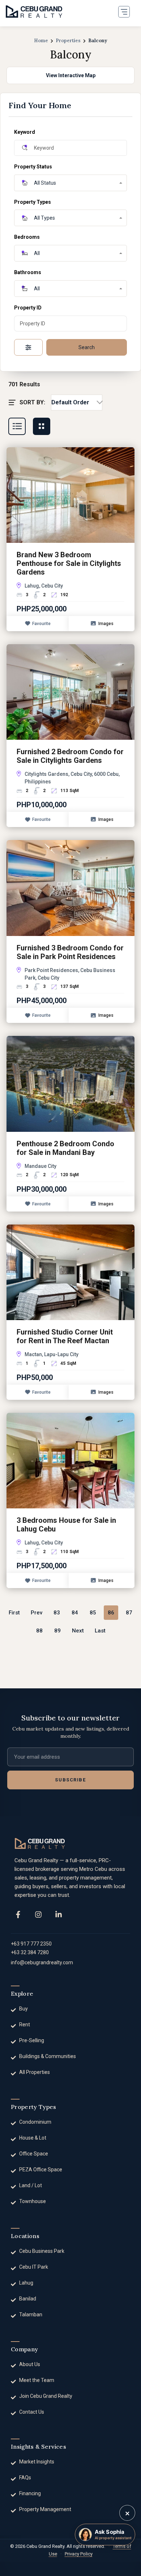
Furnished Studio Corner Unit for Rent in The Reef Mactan (65, 1336)
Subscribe (70, 1780)
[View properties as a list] (17, 426)
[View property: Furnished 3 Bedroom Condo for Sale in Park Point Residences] (70, 888)
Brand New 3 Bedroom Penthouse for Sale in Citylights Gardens (69, 563)
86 (111, 1613)
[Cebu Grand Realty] (34, 12)
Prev (37, 1613)
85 (93, 1613)
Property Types (33, 202)
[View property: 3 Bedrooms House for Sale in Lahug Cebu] (70, 1460)
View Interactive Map (71, 75)
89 (57, 1631)
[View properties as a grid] (42, 426)
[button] (124, 12)
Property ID (28, 308)
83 (57, 1613)
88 (39, 1631)
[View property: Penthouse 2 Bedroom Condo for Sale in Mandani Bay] (70, 1083)
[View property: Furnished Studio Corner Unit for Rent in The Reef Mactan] (70, 1272)
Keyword (25, 132)
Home (41, 41)
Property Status (33, 167)
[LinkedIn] (59, 1915)
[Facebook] (18, 1915)
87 (129, 1613)
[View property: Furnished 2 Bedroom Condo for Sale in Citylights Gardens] (70, 691)
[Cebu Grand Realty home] (40, 1843)
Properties (68, 41)
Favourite (41, 624)
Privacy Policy (79, 2554)
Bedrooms (27, 237)
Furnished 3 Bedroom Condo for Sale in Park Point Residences (70, 952)
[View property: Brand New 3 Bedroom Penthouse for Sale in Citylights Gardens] (70, 494)
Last (100, 1631)
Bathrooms (28, 272)
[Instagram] (38, 1915)
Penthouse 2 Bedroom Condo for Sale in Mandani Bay (65, 1148)
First (14, 1613)
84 (75, 1613)
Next (78, 1631)
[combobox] (77, 403)
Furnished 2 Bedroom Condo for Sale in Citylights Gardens (70, 756)
